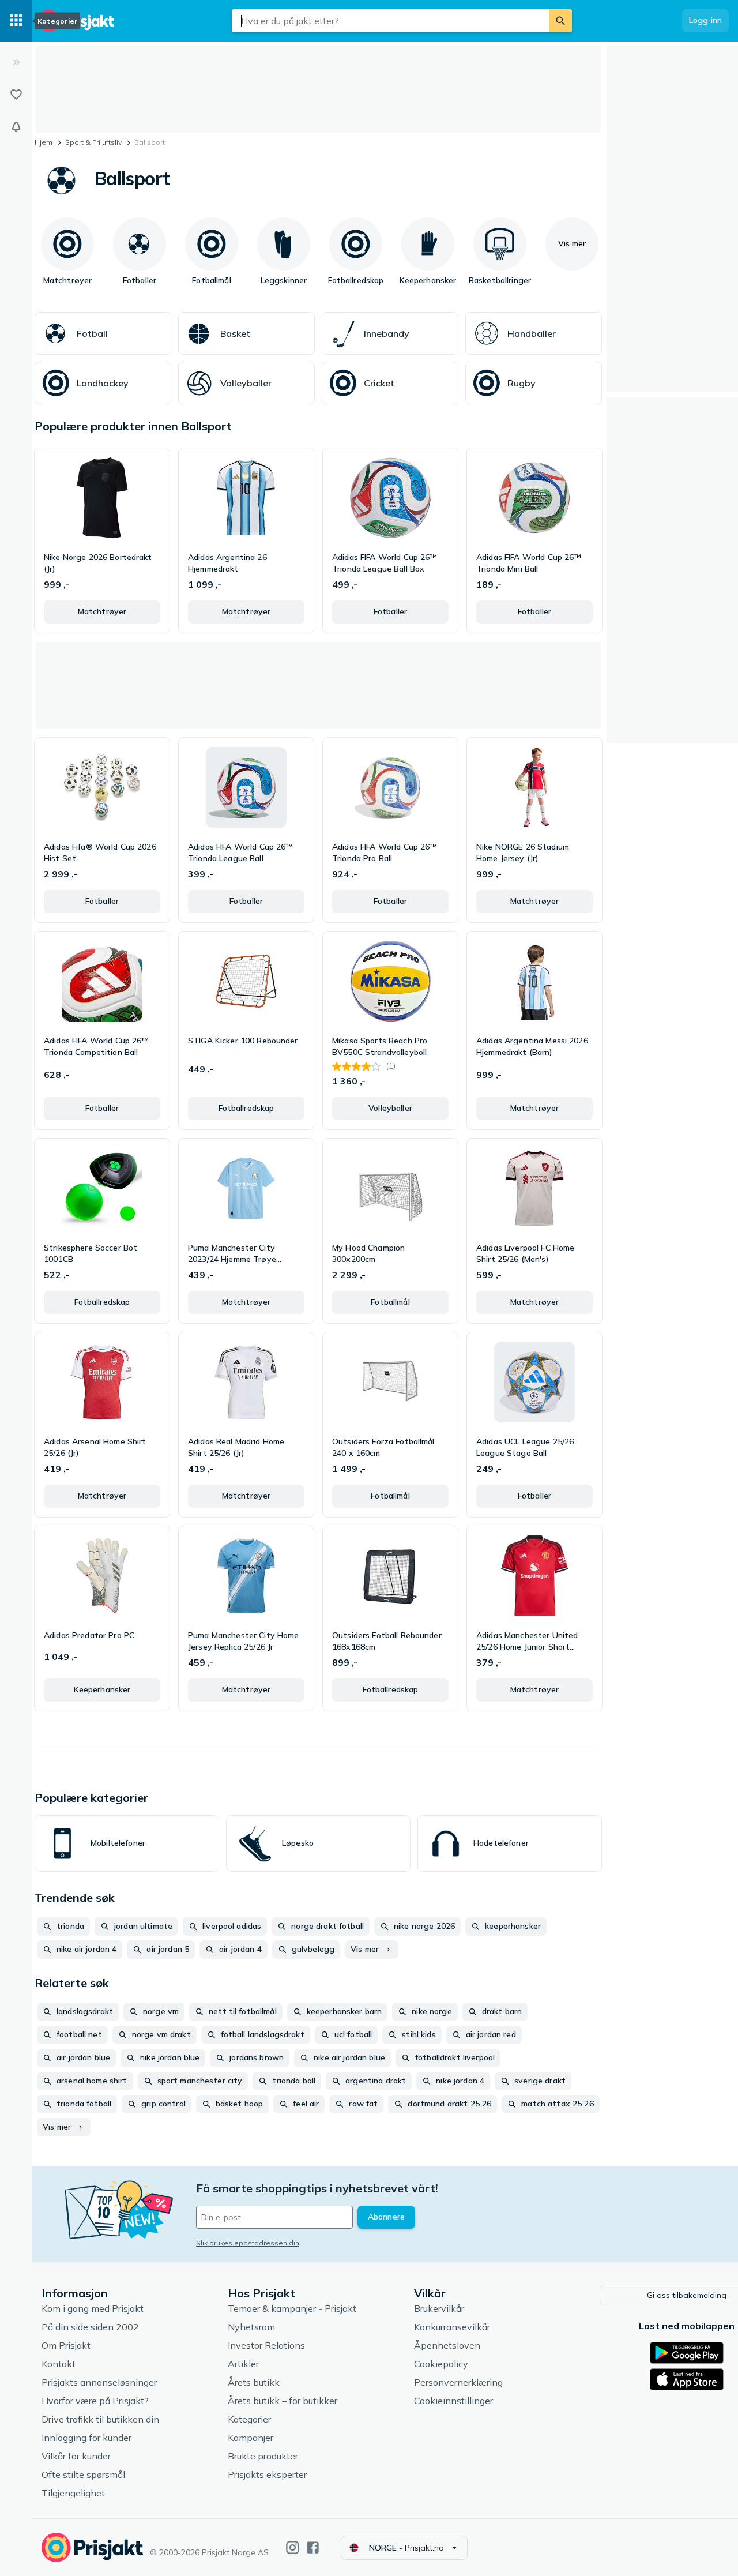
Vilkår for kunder (76, 2456)
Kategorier (249, 2419)
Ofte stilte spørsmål (83, 2474)
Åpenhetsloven (447, 2345)
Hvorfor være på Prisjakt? (95, 2401)
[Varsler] (16, 127)
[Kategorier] (16, 21)
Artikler (243, 2364)
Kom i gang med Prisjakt (93, 2308)
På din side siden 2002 (90, 2327)
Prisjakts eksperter (267, 2474)
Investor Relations (266, 2345)
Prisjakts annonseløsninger (99, 2382)
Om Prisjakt (66, 2345)
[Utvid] (16, 62)
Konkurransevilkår (452, 2327)
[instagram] (293, 2547)
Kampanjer (251, 2438)
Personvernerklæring (458, 2382)
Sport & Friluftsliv (93, 142)
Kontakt (59, 2364)
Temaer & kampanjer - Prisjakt (292, 2308)
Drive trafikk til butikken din (100, 2419)
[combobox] (390, 21)
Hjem (44, 142)
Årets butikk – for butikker (283, 2401)
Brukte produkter (263, 2456)
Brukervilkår (439, 2308)
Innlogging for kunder (86, 2438)
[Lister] (16, 95)
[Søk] (560, 21)
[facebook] (313, 2547)
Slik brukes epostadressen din (248, 2243)
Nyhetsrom (251, 2327)
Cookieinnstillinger (453, 2401)
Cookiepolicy (441, 2364)
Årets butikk (254, 2382)
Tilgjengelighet (73, 2493)
